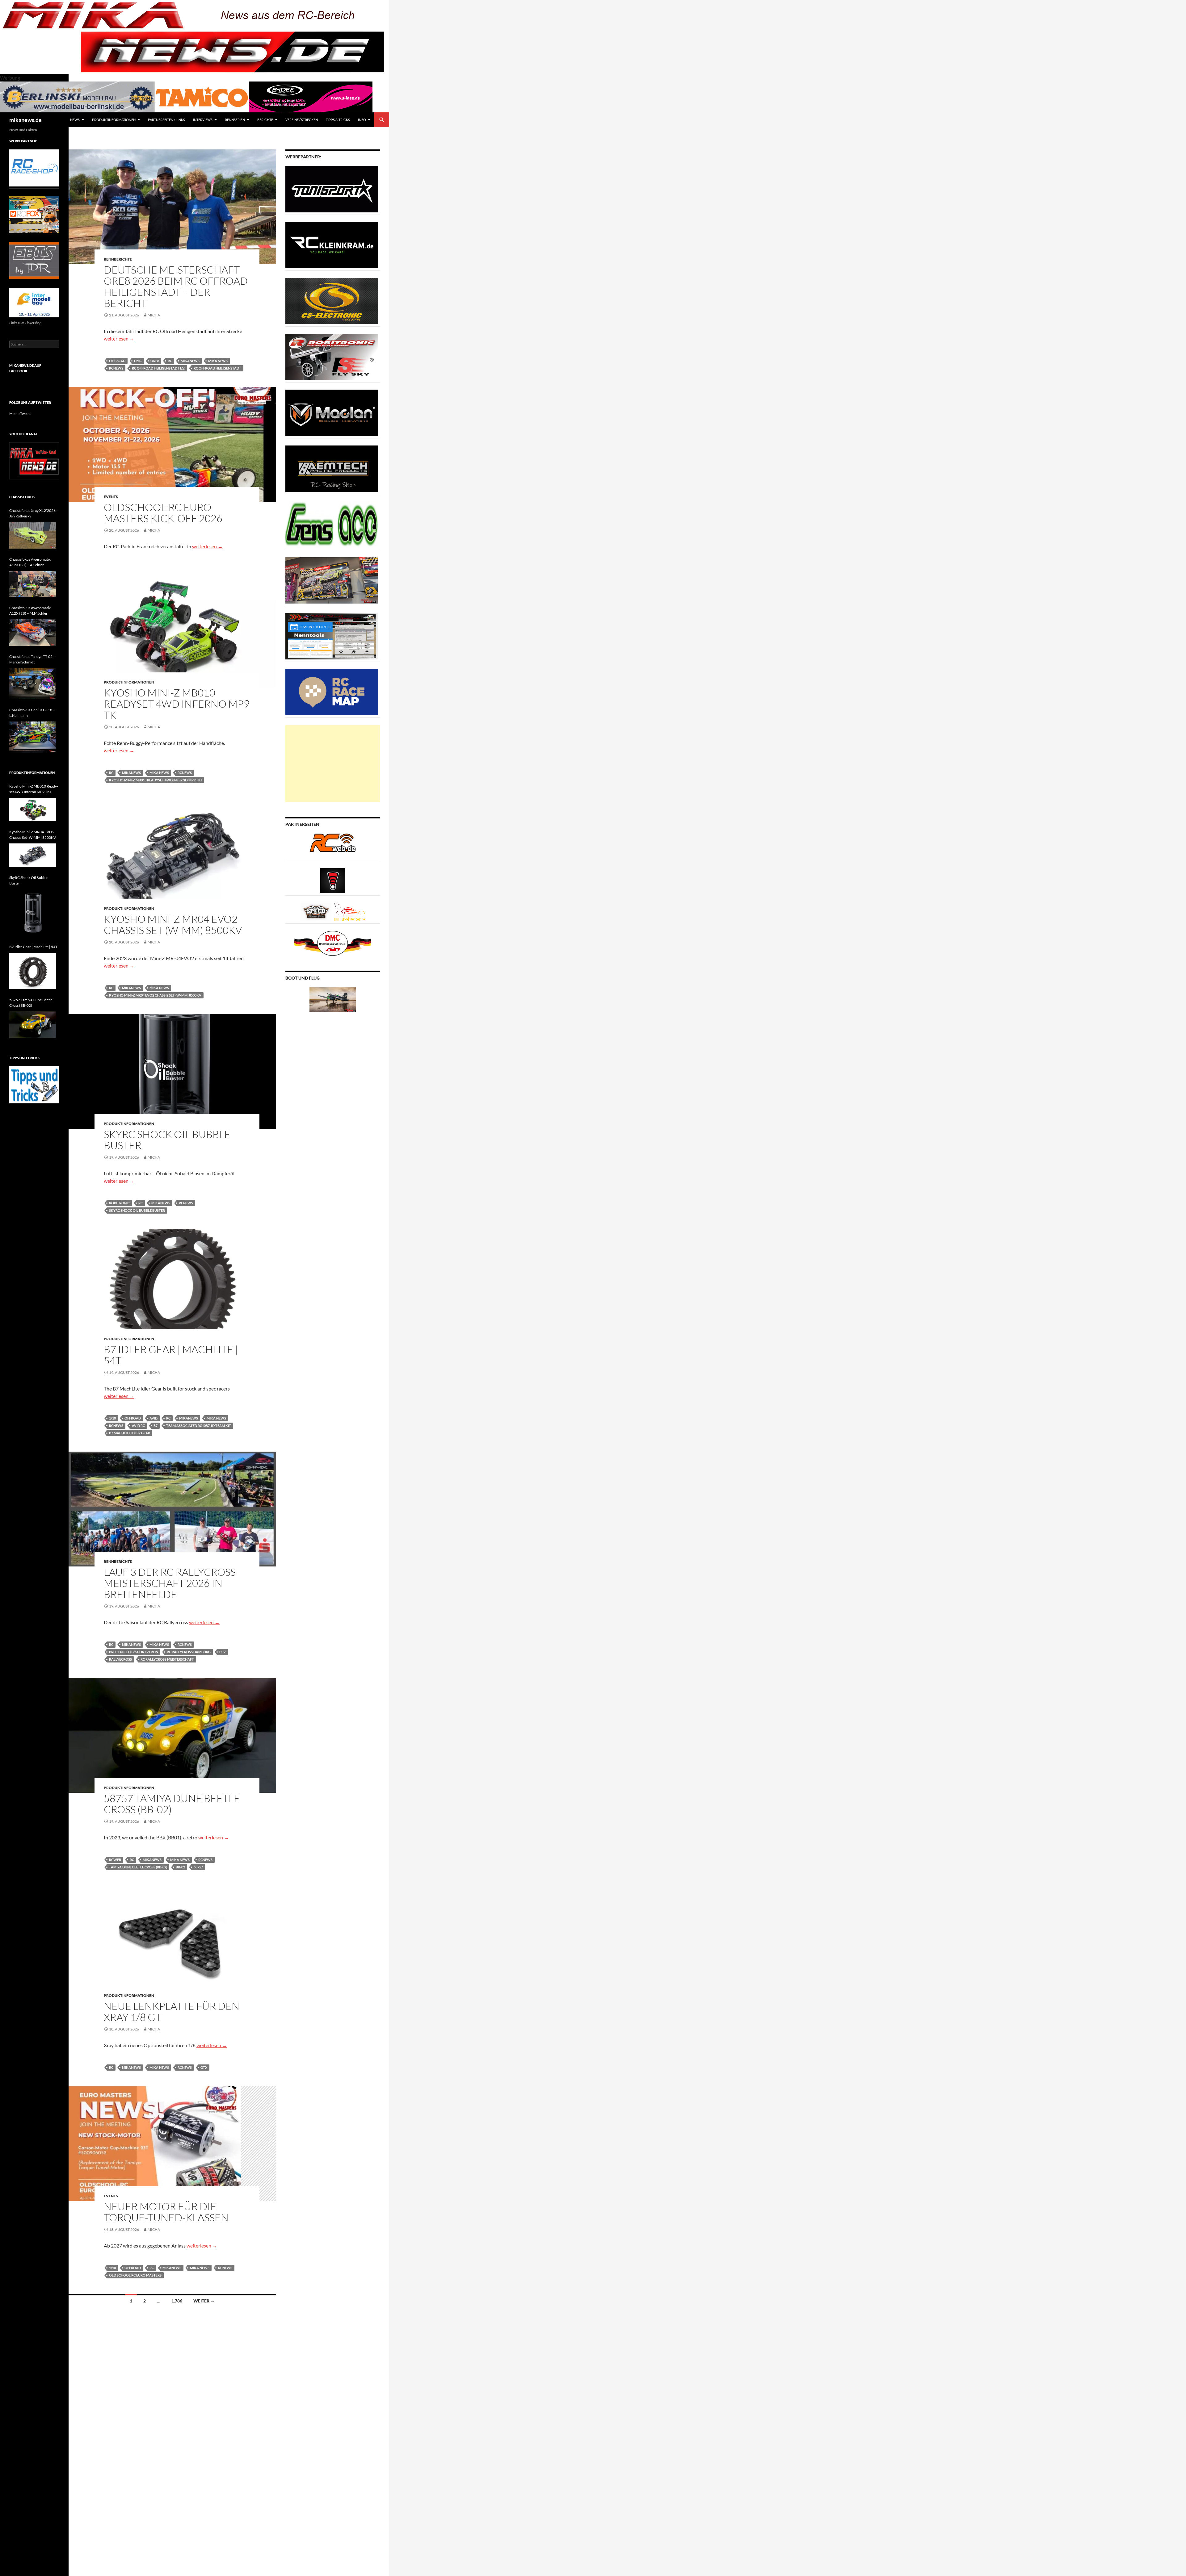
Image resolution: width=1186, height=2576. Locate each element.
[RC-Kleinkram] (332, 245)
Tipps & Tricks (338, 120)
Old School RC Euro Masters (135, 2275)
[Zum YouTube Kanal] (34, 460)
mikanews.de (25, 120)
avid (154, 1418)
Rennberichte (118, 259)
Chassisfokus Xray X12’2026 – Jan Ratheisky (34, 513)
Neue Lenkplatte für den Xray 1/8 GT (172, 2011)
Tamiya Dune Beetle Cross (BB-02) (138, 1867)
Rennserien (235, 120)
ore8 (155, 361)
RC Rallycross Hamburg (189, 1652)
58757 (198, 1867)
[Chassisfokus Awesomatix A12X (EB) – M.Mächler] (33, 633)
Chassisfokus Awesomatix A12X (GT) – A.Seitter (30, 562)
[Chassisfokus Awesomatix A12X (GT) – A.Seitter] (33, 584)
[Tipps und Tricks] (34, 1084)
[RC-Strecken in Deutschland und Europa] (350, 912)
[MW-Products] (332, 412)
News (75, 120)
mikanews (190, 361)
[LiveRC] (333, 880)
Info (362, 120)
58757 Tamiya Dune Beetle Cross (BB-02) (172, 1804)
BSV (223, 1652)
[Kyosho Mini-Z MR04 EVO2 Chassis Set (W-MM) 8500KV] (33, 855)
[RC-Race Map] (332, 692)
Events (111, 497)
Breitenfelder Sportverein (134, 1652)
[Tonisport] (332, 189)
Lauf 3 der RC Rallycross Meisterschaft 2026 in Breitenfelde (170, 1583)
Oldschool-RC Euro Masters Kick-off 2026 (163, 513)
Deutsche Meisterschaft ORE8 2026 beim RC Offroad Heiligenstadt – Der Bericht (176, 286)
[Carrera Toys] (332, 580)
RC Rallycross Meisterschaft (167, 1659)
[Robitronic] (332, 356)
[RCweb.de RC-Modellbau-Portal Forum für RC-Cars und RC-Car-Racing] (333, 845)
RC (170, 361)
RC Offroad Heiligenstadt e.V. (158, 368)
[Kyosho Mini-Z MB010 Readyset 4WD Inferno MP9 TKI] (33, 809)
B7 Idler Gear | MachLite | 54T (171, 1355)
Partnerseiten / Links (166, 120)
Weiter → (204, 2301)
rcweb (115, 1860)
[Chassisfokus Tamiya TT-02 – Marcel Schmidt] (33, 684)
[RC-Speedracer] (317, 912)
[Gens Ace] (332, 524)
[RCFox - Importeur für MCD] (34, 214)
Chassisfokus (22, 497)
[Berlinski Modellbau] (77, 96)
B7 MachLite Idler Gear (130, 1433)
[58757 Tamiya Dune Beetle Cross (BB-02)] (33, 1025)
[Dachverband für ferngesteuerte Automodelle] (333, 943)
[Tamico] (202, 96)
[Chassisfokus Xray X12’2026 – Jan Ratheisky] (33, 535)
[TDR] (34, 260)
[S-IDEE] (311, 96)
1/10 (112, 1418)
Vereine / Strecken (302, 120)
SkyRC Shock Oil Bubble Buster (167, 1140)
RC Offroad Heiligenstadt (217, 368)
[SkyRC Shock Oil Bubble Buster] (33, 913)
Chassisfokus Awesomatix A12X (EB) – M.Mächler (30, 611)
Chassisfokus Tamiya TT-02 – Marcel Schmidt (32, 659)
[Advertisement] (333, 763)
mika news (218, 361)
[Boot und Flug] (333, 999)
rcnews (116, 368)
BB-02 (180, 1867)
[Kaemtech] (332, 468)
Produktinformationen (114, 120)
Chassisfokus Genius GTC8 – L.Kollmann (32, 713)
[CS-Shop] (332, 301)
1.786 (177, 2301)
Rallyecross (120, 1659)
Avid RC (138, 1426)
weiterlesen (119, 339)
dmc (138, 361)
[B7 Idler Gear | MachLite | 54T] (33, 971)
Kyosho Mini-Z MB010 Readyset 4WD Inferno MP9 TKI (177, 704)
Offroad (117, 361)
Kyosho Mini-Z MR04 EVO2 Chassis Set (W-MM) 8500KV (173, 924)
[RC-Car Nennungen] (332, 636)
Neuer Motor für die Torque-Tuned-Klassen (166, 2212)
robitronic (119, 1203)
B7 (156, 1426)
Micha (154, 315)
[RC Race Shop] (34, 167)
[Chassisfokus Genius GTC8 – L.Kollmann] (33, 737)
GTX (204, 2067)
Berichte (265, 120)
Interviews (203, 120)
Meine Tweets (20, 414)
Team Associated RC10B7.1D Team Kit (199, 1426)
